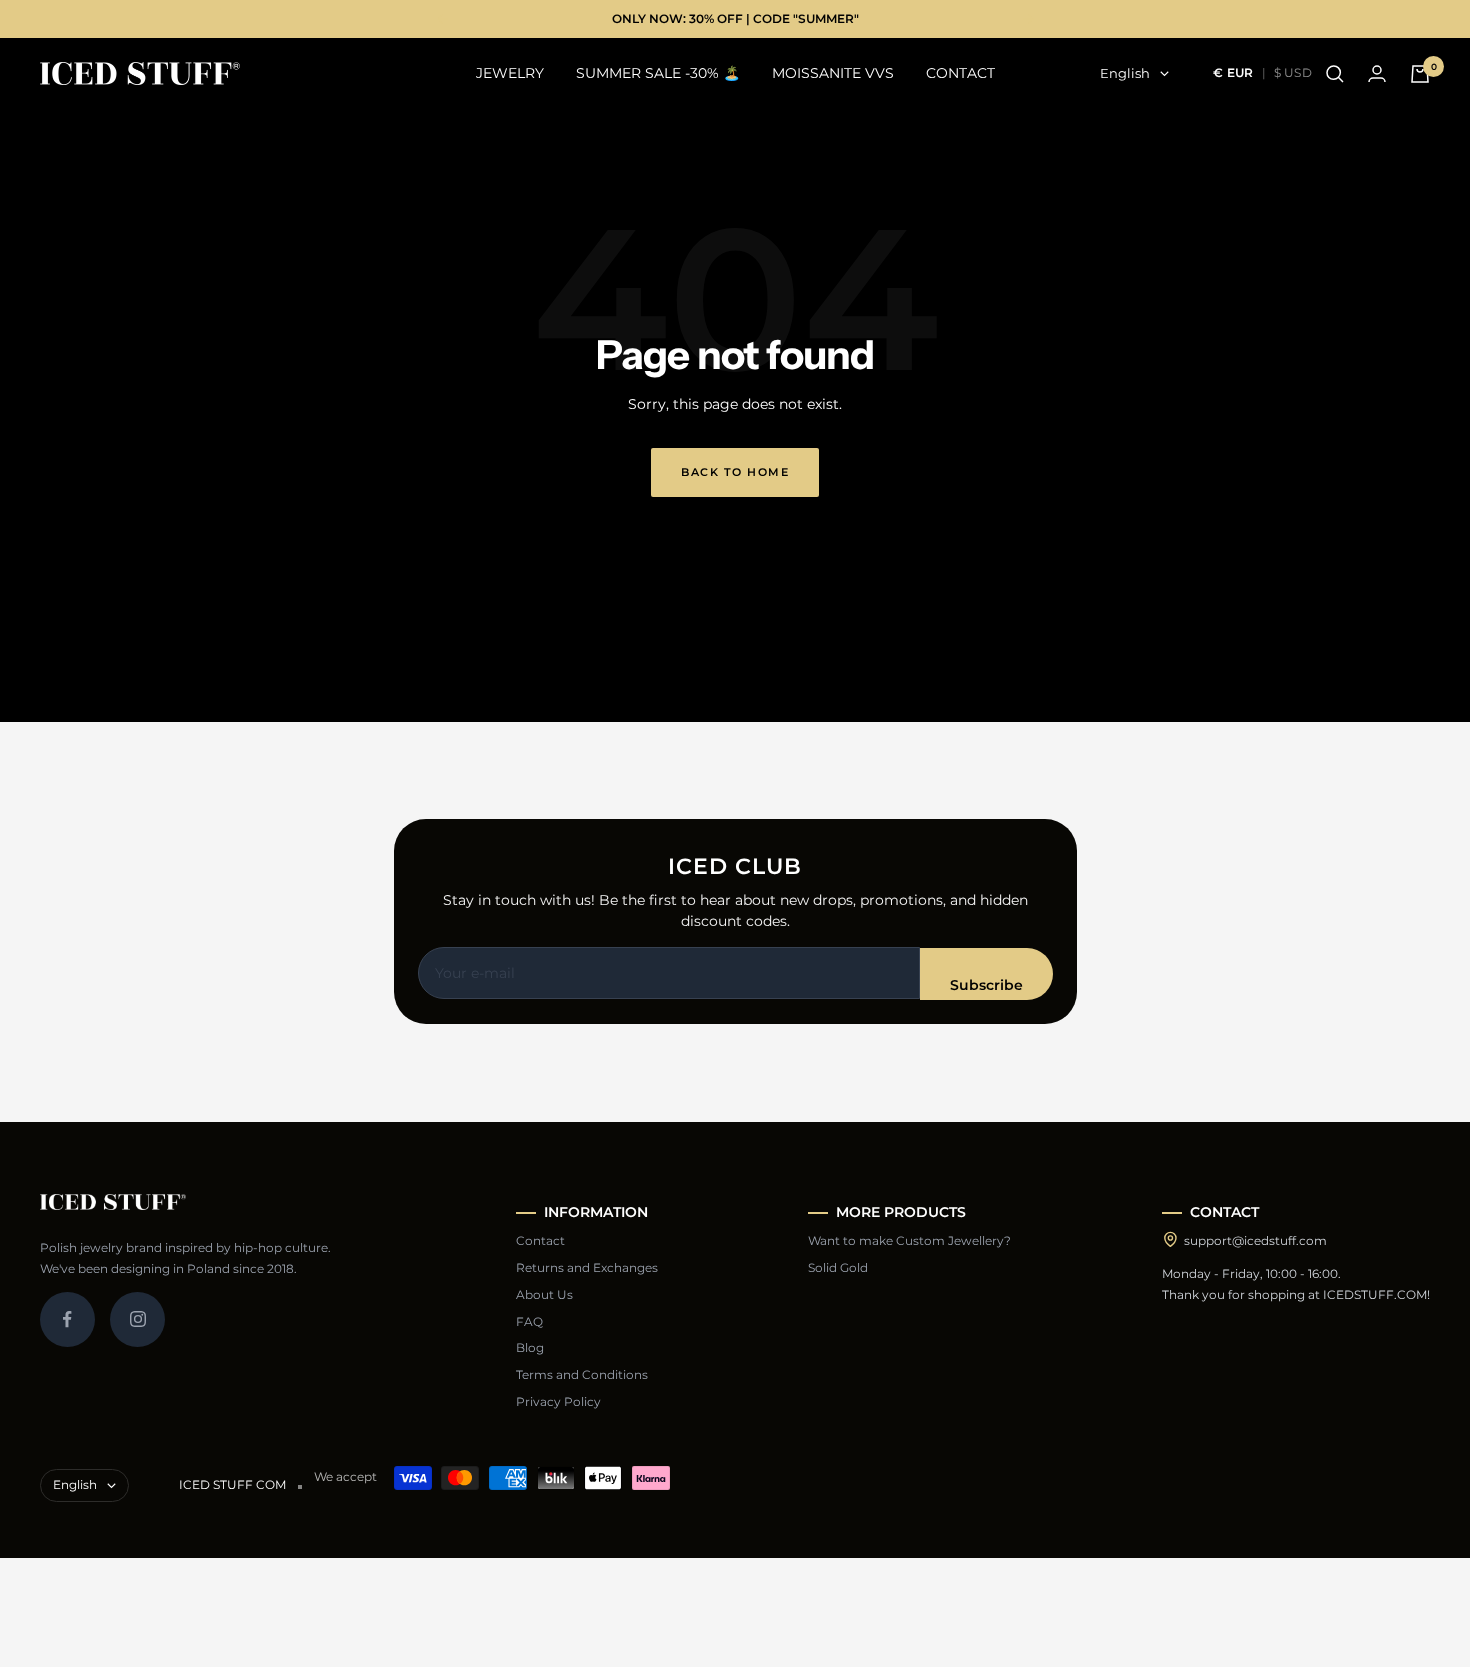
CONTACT (960, 74)
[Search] (1335, 74)
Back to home (735, 472)
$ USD (1293, 72)
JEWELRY (510, 74)
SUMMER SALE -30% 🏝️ (658, 74)
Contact (540, 1240)
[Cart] (1420, 74)
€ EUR (1233, 72)
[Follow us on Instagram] (137, 1319)
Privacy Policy (558, 1401)
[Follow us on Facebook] (67, 1319)
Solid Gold (838, 1267)
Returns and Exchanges (587, 1267)
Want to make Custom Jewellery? (909, 1240)
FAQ (529, 1321)
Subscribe (986, 985)
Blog (530, 1347)
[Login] (1377, 73)
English (1125, 74)
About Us (544, 1294)
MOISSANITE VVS (833, 74)
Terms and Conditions (582, 1374)
